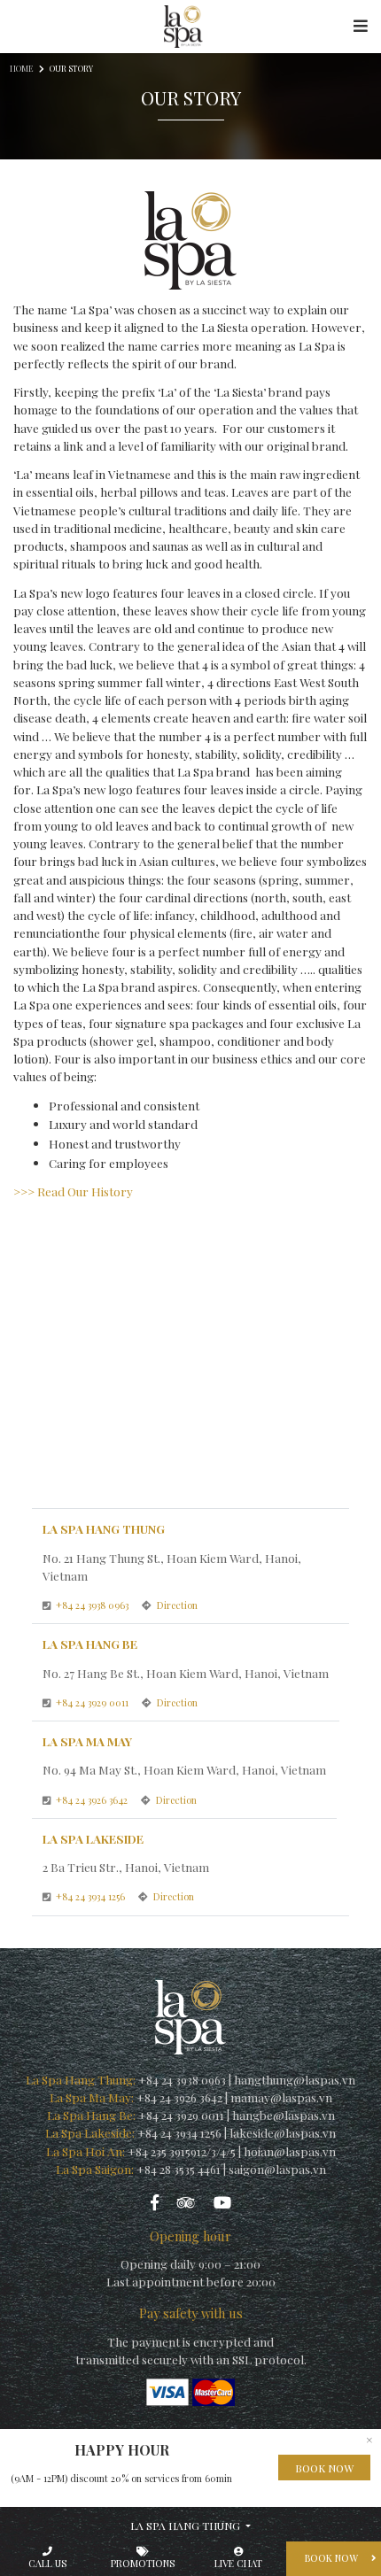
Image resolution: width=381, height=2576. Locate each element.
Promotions (143, 2563)
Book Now (324, 2468)
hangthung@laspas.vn (295, 2079)
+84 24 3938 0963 (93, 1605)
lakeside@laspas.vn (283, 2132)
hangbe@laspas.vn (284, 2115)
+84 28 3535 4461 (179, 2169)
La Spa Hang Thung (187, 2526)
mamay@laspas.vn (281, 2097)
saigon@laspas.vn (277, 2169)
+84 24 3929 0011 (93, 1702)
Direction (177, 1605)
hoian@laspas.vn (290, 2151)
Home (22, 68)
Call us (47, 2563)
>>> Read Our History (73, 1191)
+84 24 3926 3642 (93, 1800)
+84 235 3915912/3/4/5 (182, 2151)
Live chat (238, 2563)
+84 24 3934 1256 (92, 1896)
